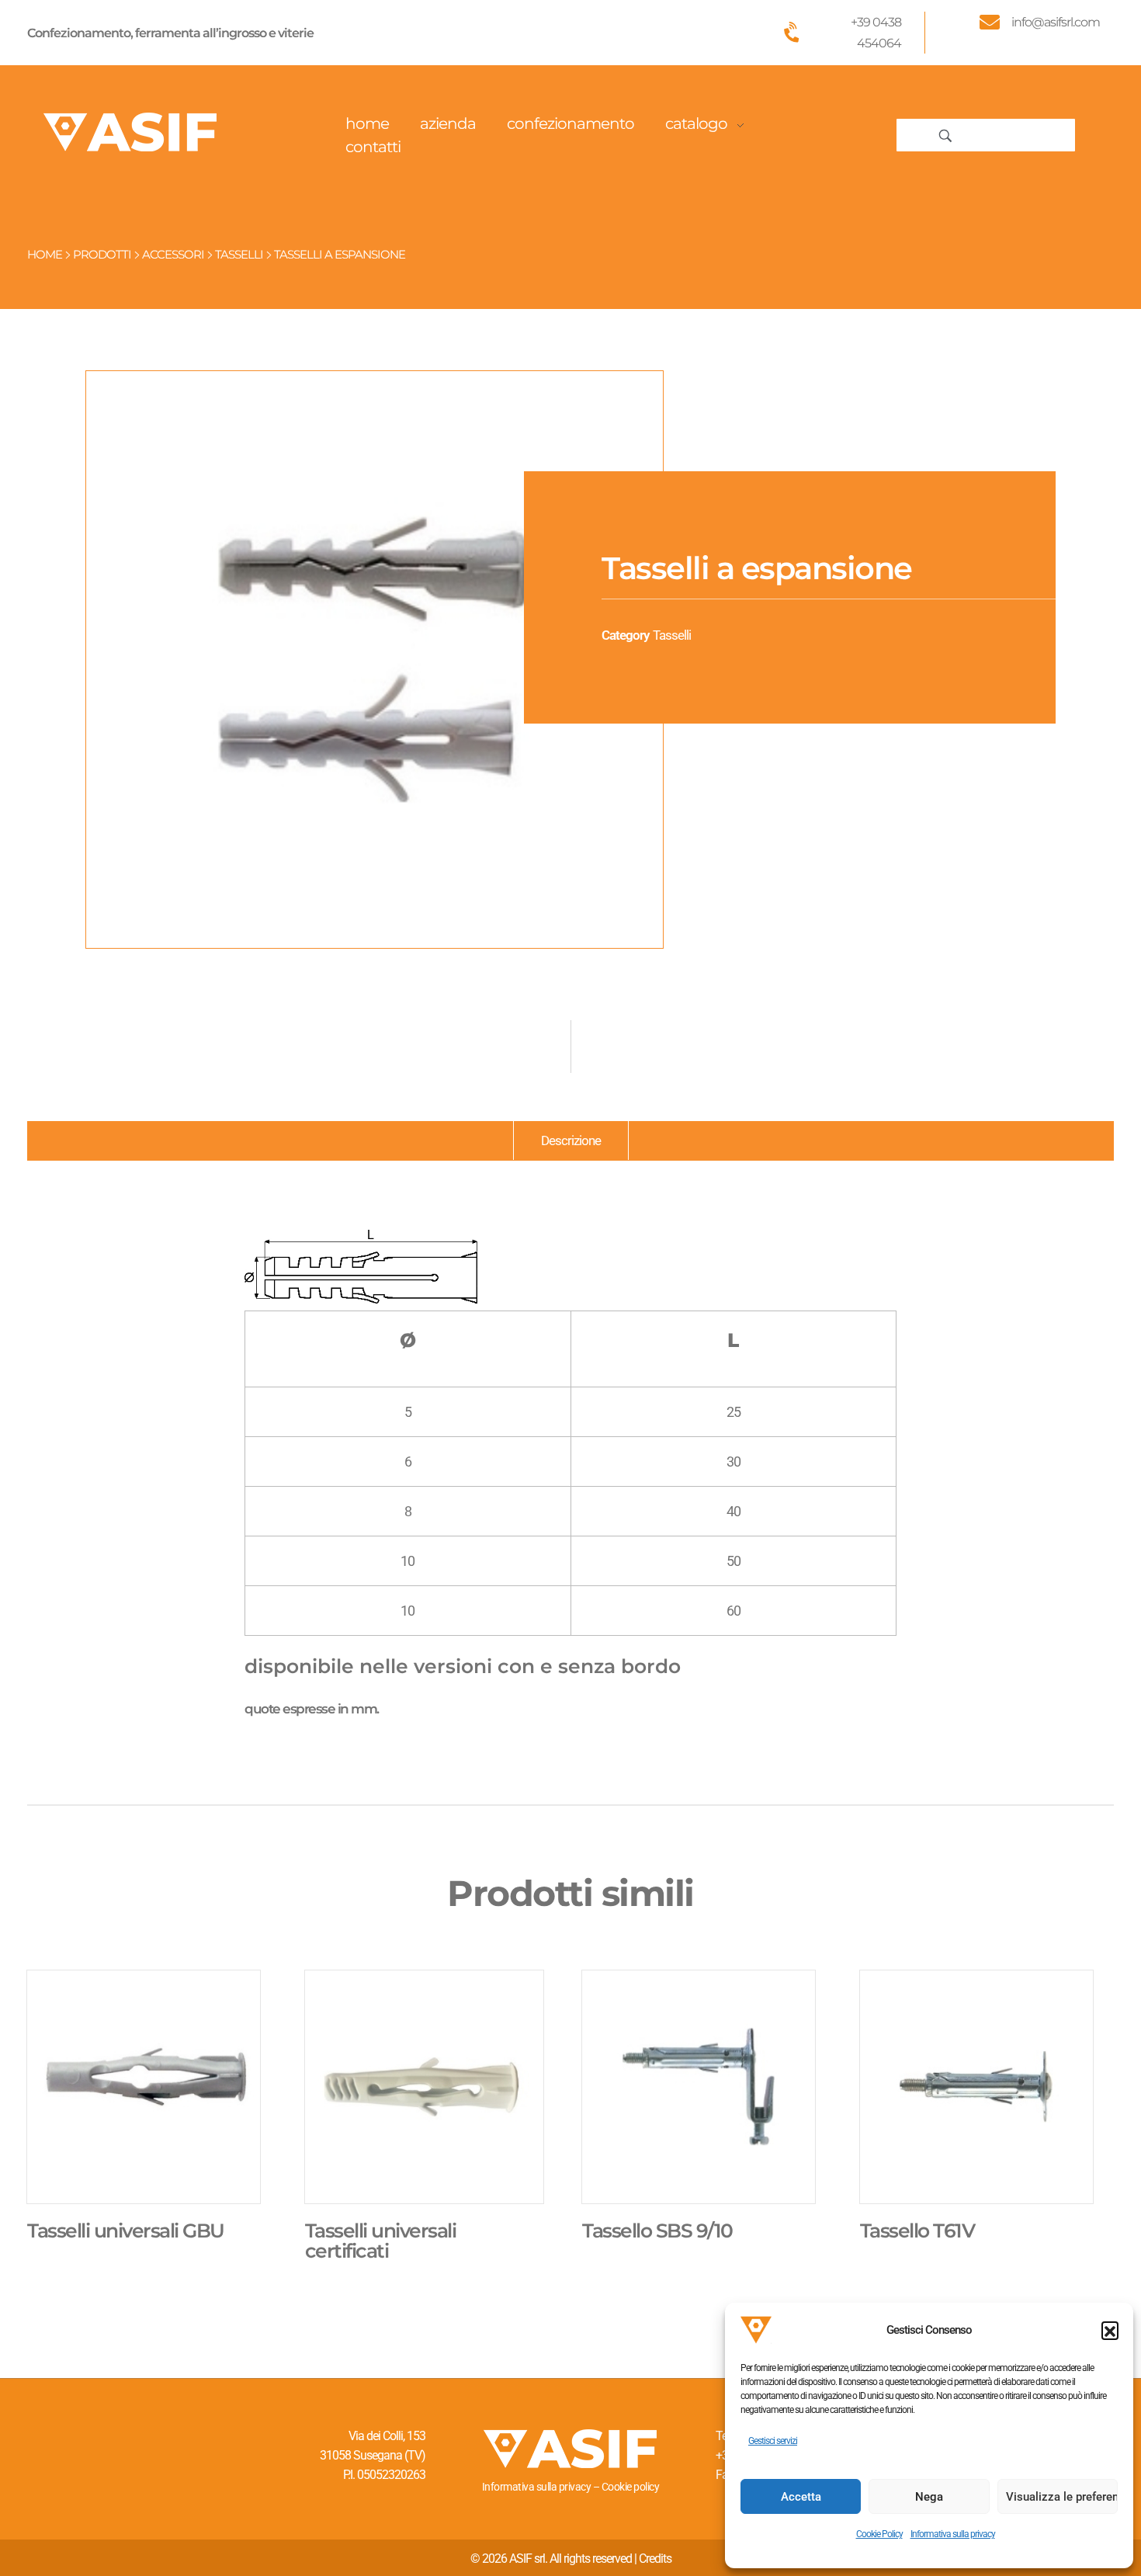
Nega (929, 2497)
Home (45, 254)
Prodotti (102, 254)
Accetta (801, 2497)
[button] (1110, 2330)
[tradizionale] (375, 660)
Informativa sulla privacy (953, 2534)
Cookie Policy (879, 2534)
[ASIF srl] (130, 132)
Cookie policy (631, 2487)
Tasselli (239, 254)
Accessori (173, 254)
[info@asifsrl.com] (990, 22)
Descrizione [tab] (571, 1140)
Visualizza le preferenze (1062, 2497)
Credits (655, 2559)
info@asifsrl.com (1056, 22)
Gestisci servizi (773, 2441)
